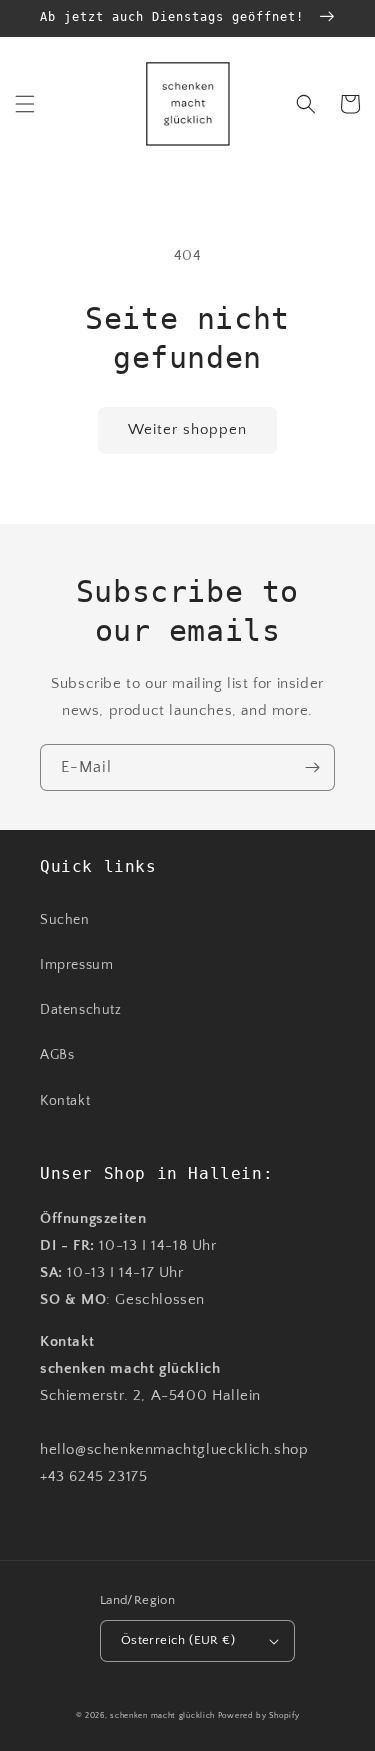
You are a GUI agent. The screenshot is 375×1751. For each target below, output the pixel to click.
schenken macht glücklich (162, 1715)
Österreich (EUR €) (178, 1640)
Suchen (65, 920)
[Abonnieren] (312, 767)
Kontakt (65, 1101)
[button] (25, 104)
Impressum (76, 965)
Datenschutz (81, 1010)
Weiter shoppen (187, 429)
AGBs (57, 1055)
